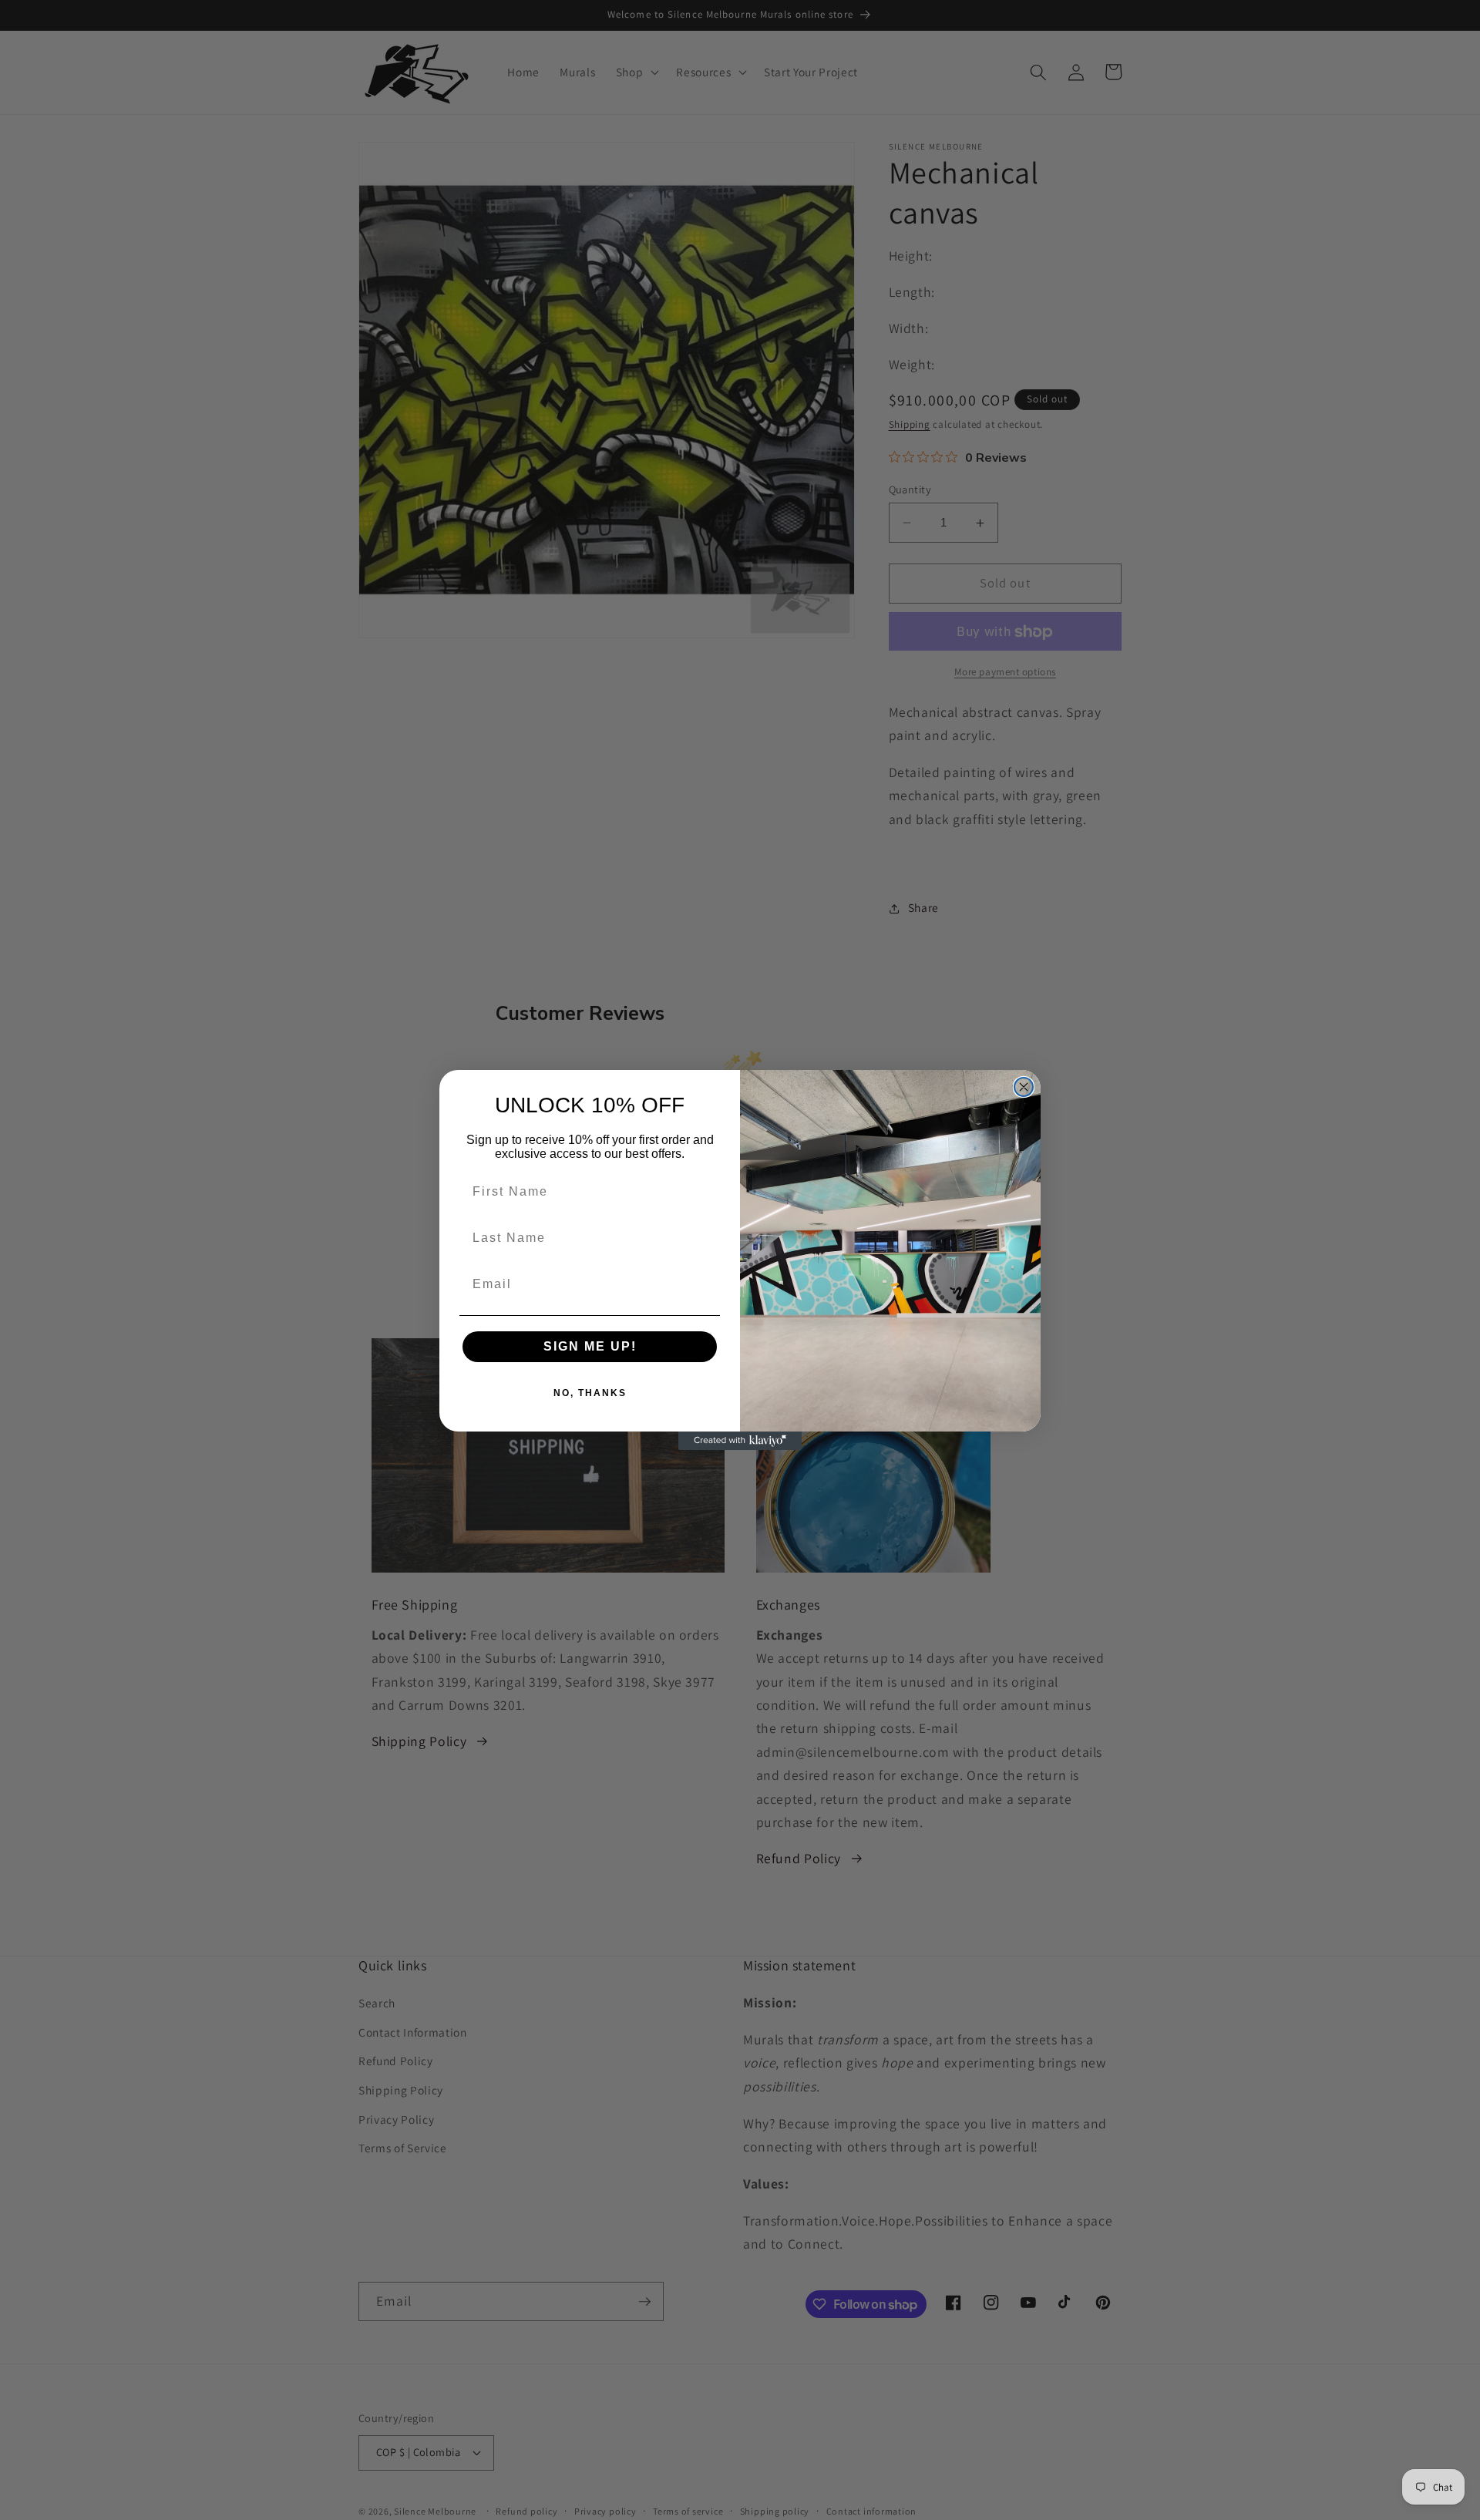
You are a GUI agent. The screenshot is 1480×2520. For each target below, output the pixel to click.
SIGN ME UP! (590, 1346)
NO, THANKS (590, 1393)
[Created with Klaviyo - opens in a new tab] (740, 1441)
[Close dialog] (1024, 1087)
